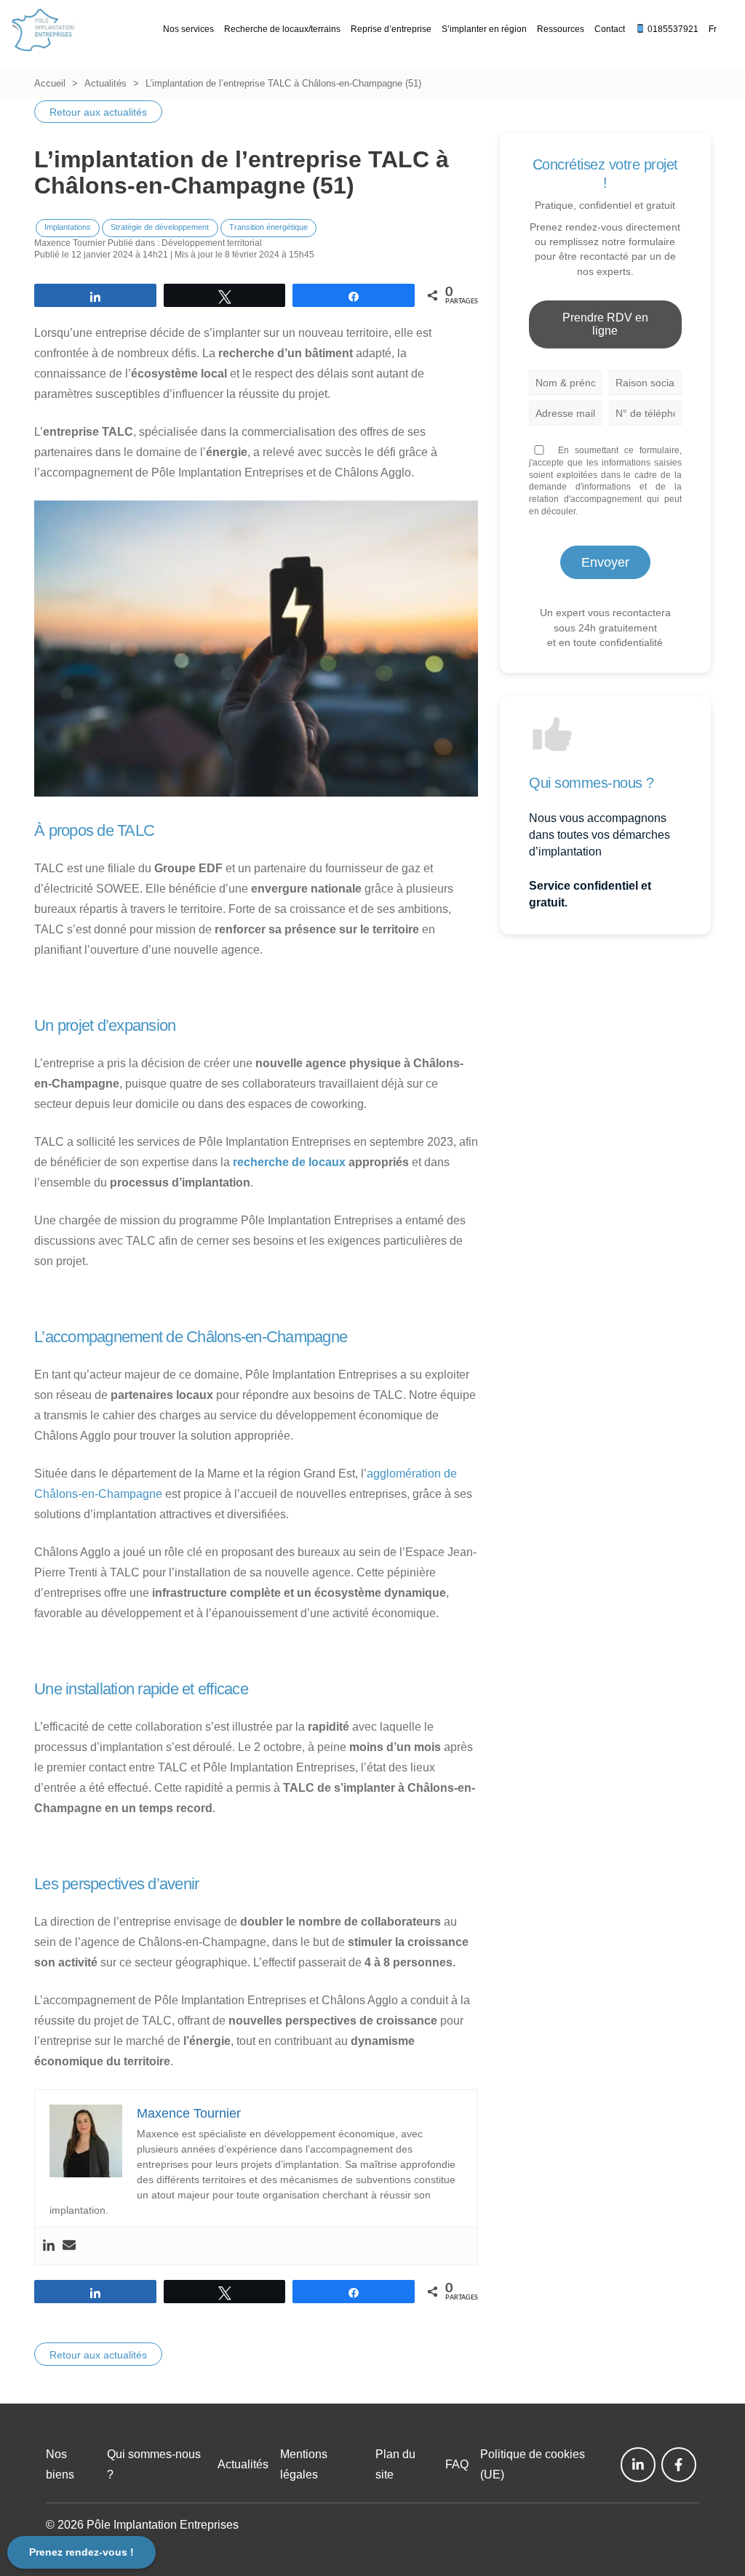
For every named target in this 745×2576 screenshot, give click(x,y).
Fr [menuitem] (713, 29)
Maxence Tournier (70, 243)
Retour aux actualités (98, 112)
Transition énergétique (268, 227)
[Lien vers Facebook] (679, 2465)
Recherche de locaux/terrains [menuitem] (282, 29)
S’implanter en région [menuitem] (484, 29)
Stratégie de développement (160, 227)
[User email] (69, 2246)
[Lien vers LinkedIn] (638, 2465)
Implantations (68, 227)
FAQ (457, 2464)
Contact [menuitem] (610, 29)
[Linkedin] (49, 2246)
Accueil (50, 83)
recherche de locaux (288, 1162)
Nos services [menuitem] (188, 29)
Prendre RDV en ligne (605, 324)
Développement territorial (212, 243)
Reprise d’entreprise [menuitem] (391, 29)
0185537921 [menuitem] (672, 29)
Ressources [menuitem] (561, 29)
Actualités (105, 83)
